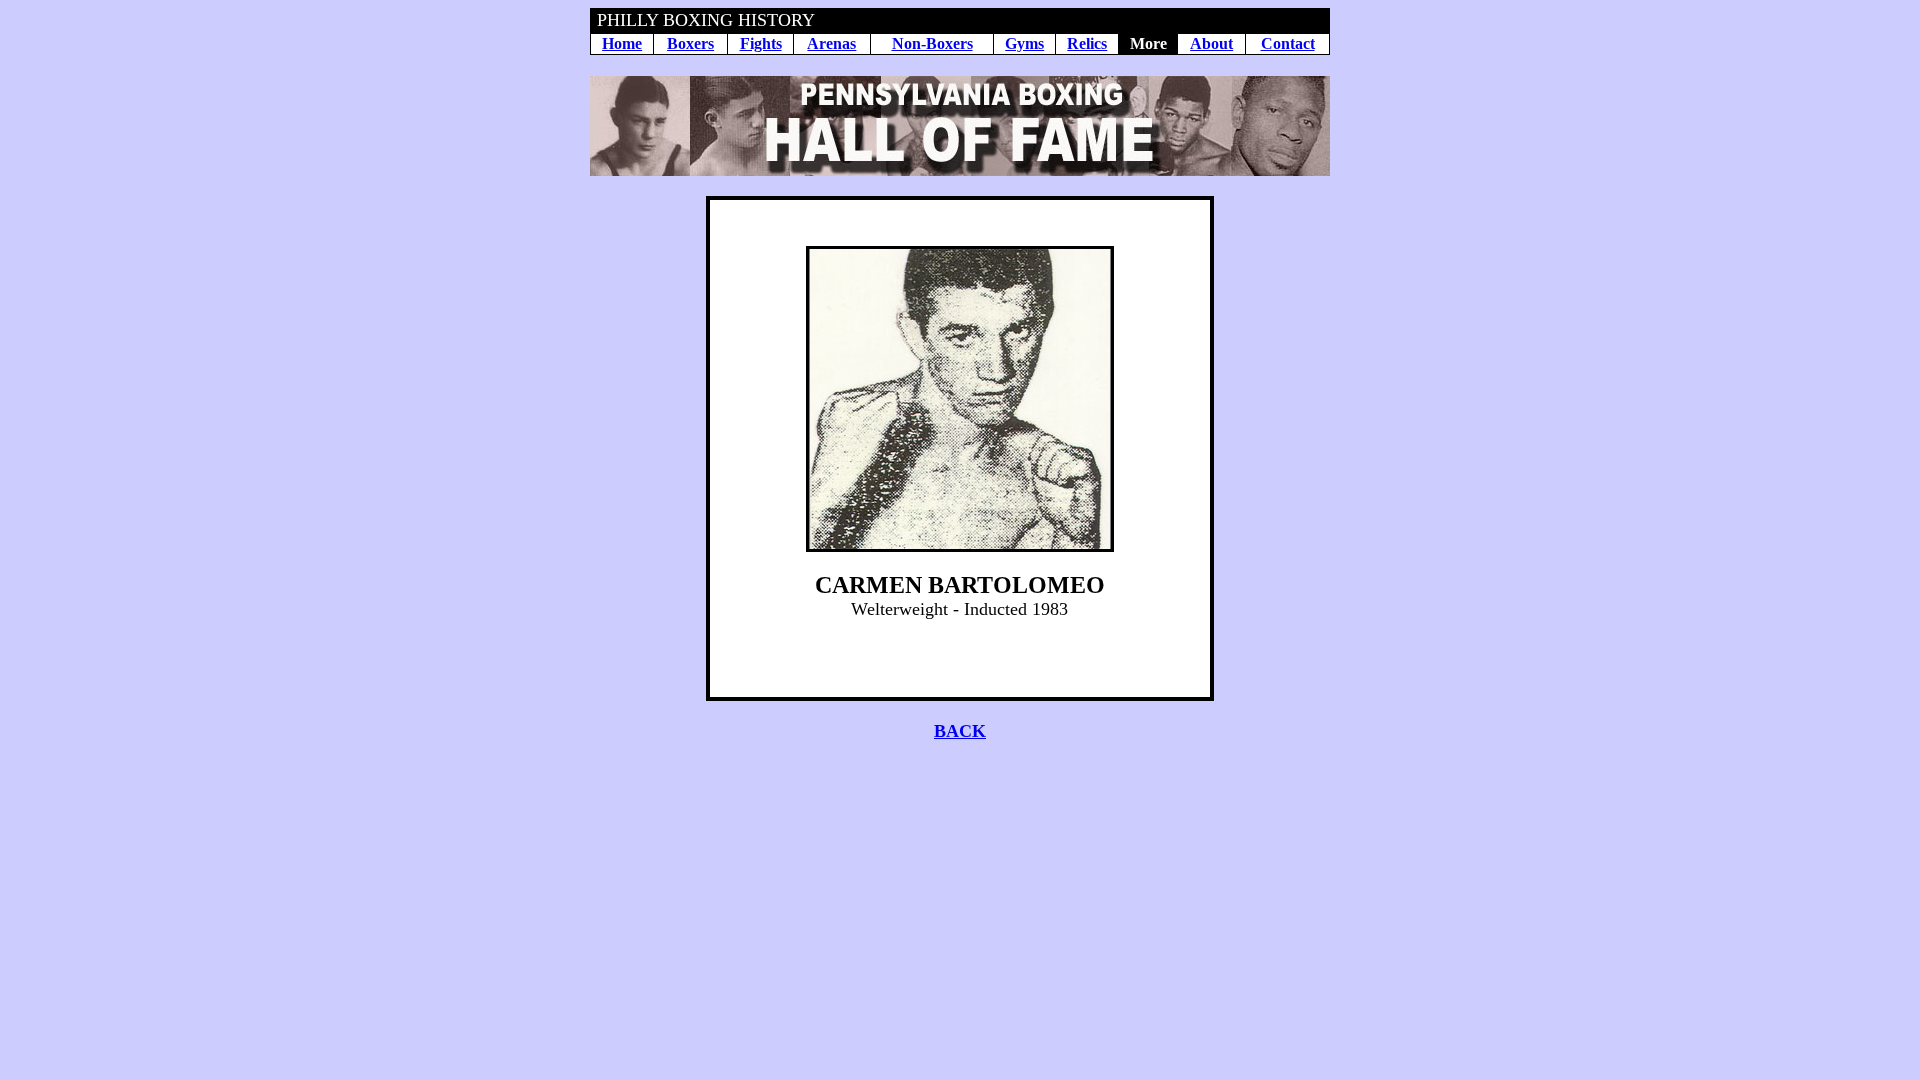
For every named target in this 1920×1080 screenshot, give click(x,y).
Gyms (1024, 43)
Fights (761, 43)
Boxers (690, 43)
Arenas (831, 43)
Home (622, 43)
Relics (1087, 43)
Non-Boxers (932, 43)
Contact (1288, 43)
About (1211, 43)
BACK (960, 731)
